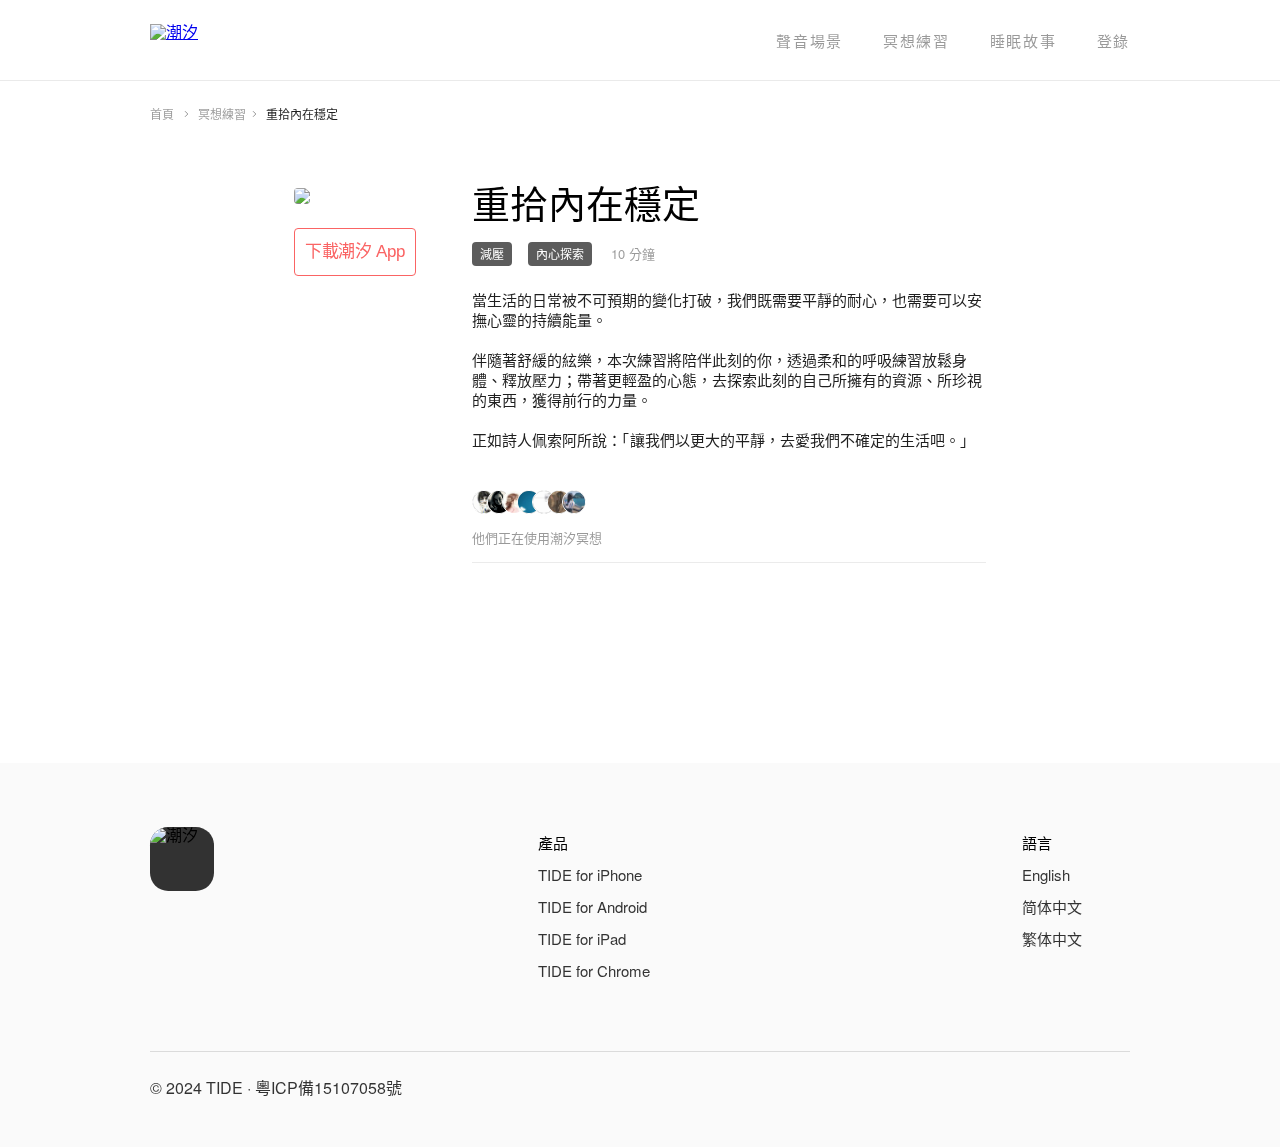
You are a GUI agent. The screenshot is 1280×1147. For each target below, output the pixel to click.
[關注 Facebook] (1014, 1088)
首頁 (162, 113)
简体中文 (1052, 906)
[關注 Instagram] (1062, 1088)
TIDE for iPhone (590, 874)
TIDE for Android (592, 906)
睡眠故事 (1023, 40)
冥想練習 (916, 40)
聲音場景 (809, 40)
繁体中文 (1052, 938)
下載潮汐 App (355, 251)
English (1046, 874)
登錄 (1113, 40)
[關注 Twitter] (1110, 1088)
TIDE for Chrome (594, 970)
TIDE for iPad (582, 938)
